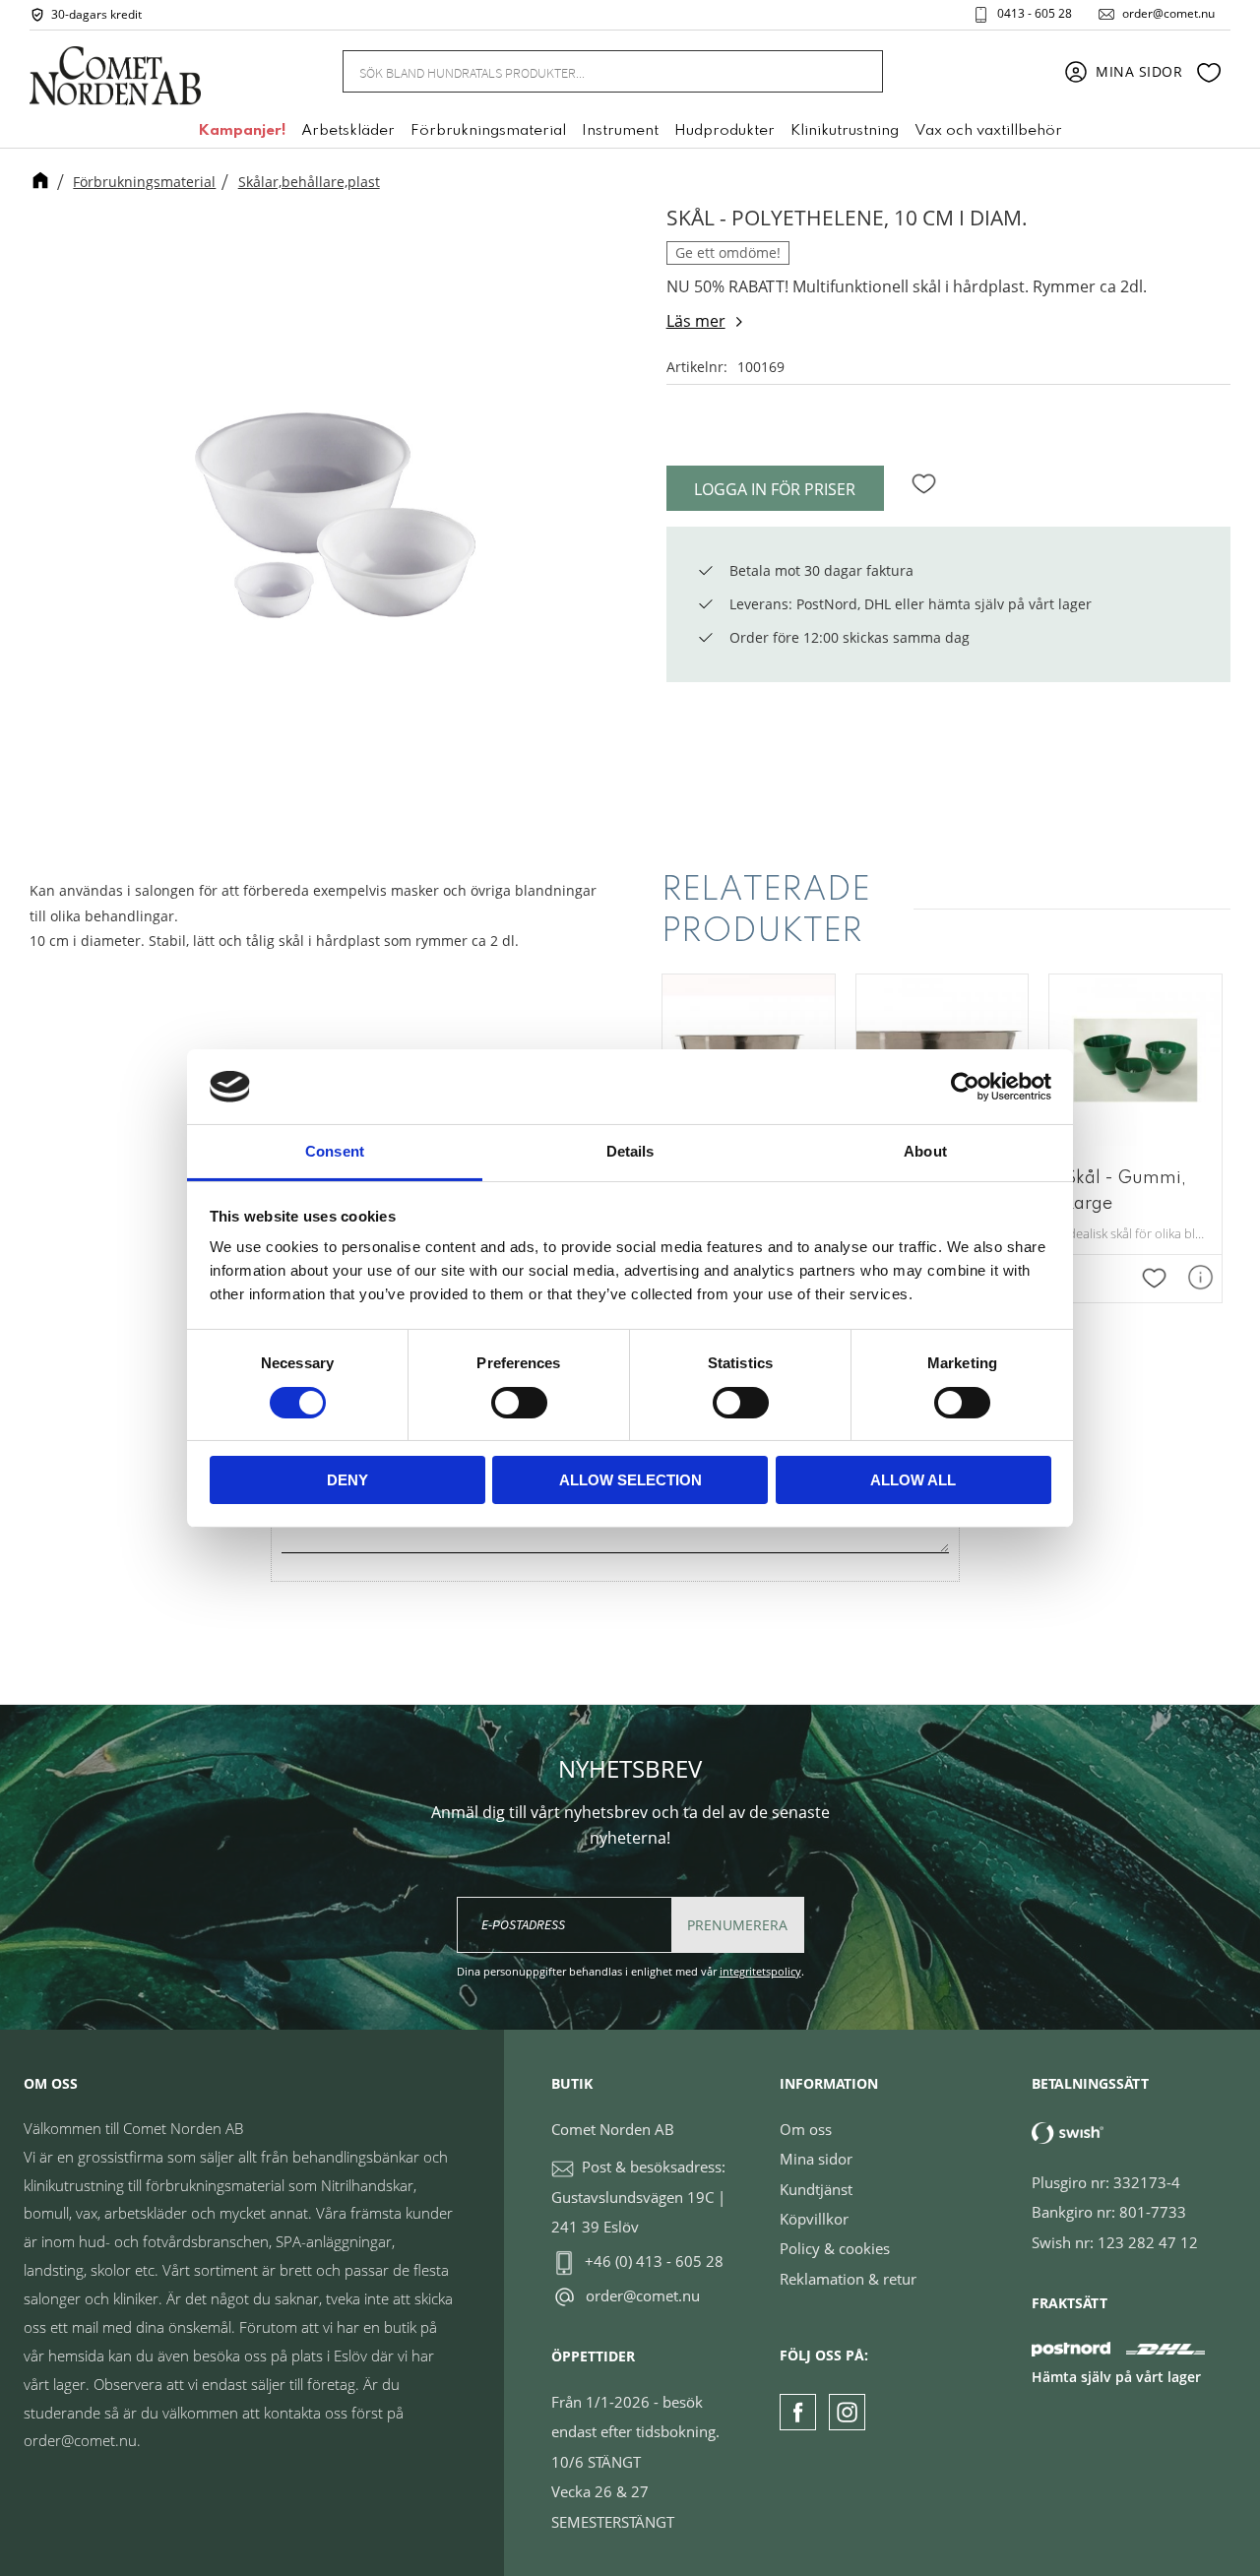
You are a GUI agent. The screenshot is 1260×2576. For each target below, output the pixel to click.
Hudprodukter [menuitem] (724, 131)
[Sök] (856, 71)
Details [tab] (630, 1151)
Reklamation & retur (848, 2279)
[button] (1209, 72)
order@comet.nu (1168, 14)
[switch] (519, 1403)
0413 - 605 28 (1035, 14)
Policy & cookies (835, 2248)
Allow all (913, 1480)
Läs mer (696, 321)
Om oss (806, 2129)
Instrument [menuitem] (620, 131)
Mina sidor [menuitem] (1139, 71)
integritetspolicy (760, 1971)
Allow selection (630, 1480)
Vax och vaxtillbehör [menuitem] (988, 131)
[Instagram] (847, 2412)
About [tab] (925, 1151)
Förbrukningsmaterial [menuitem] (488, 131)
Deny (347, 1480)
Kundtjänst (816, 2189)
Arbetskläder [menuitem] (348, 131)
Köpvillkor (814, 2219)
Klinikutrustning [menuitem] (845, 131)
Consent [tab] (335, 1151)
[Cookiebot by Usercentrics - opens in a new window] (965, 1087)
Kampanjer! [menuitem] (242, 131)
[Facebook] (798, 2412)
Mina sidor (816, 2159)
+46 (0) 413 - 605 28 (654, 2261)
